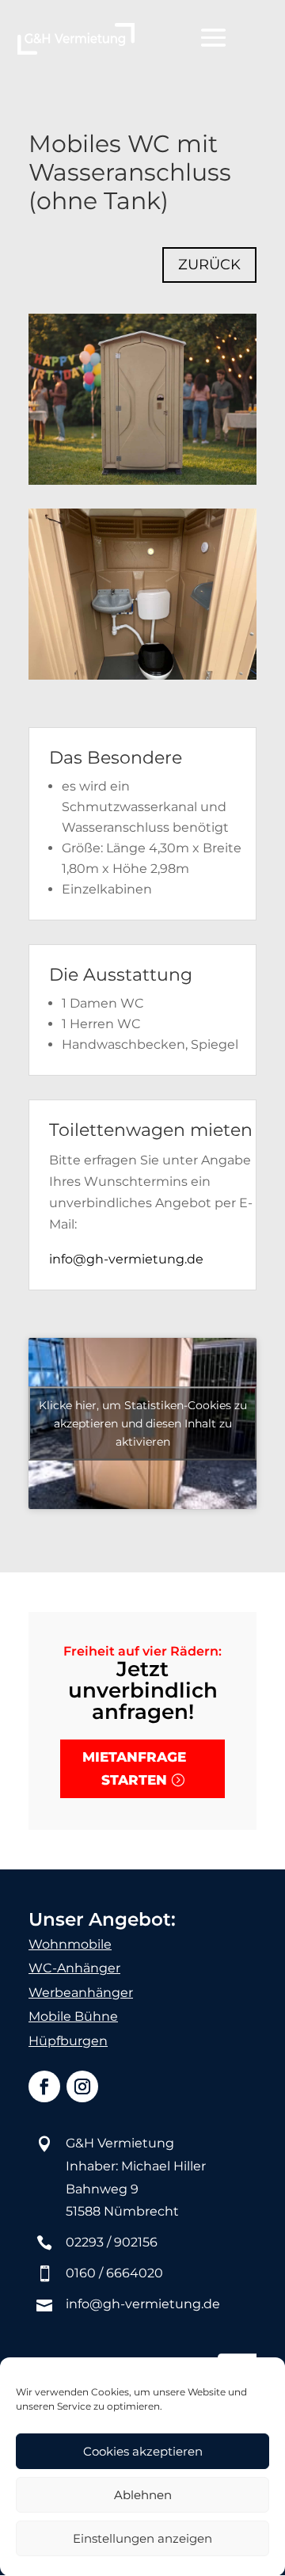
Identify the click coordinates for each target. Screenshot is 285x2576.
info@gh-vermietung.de (126, 1259)
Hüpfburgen (68, 2041)
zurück (209, 265)
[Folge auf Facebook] (44, 2086)
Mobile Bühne (73, 2016)
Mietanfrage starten (134, 1768)
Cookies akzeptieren (143, 2451)
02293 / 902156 (112, 2242)
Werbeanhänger (81, 1993)
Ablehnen (143, 2495)
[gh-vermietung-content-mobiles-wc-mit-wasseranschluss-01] (142, 679)
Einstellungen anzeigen (142, 2538)
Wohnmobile (70, 1944)
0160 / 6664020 (114, 2273)
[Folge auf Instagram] (82, 2086)
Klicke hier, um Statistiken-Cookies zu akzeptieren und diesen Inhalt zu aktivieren (143, 1423)
